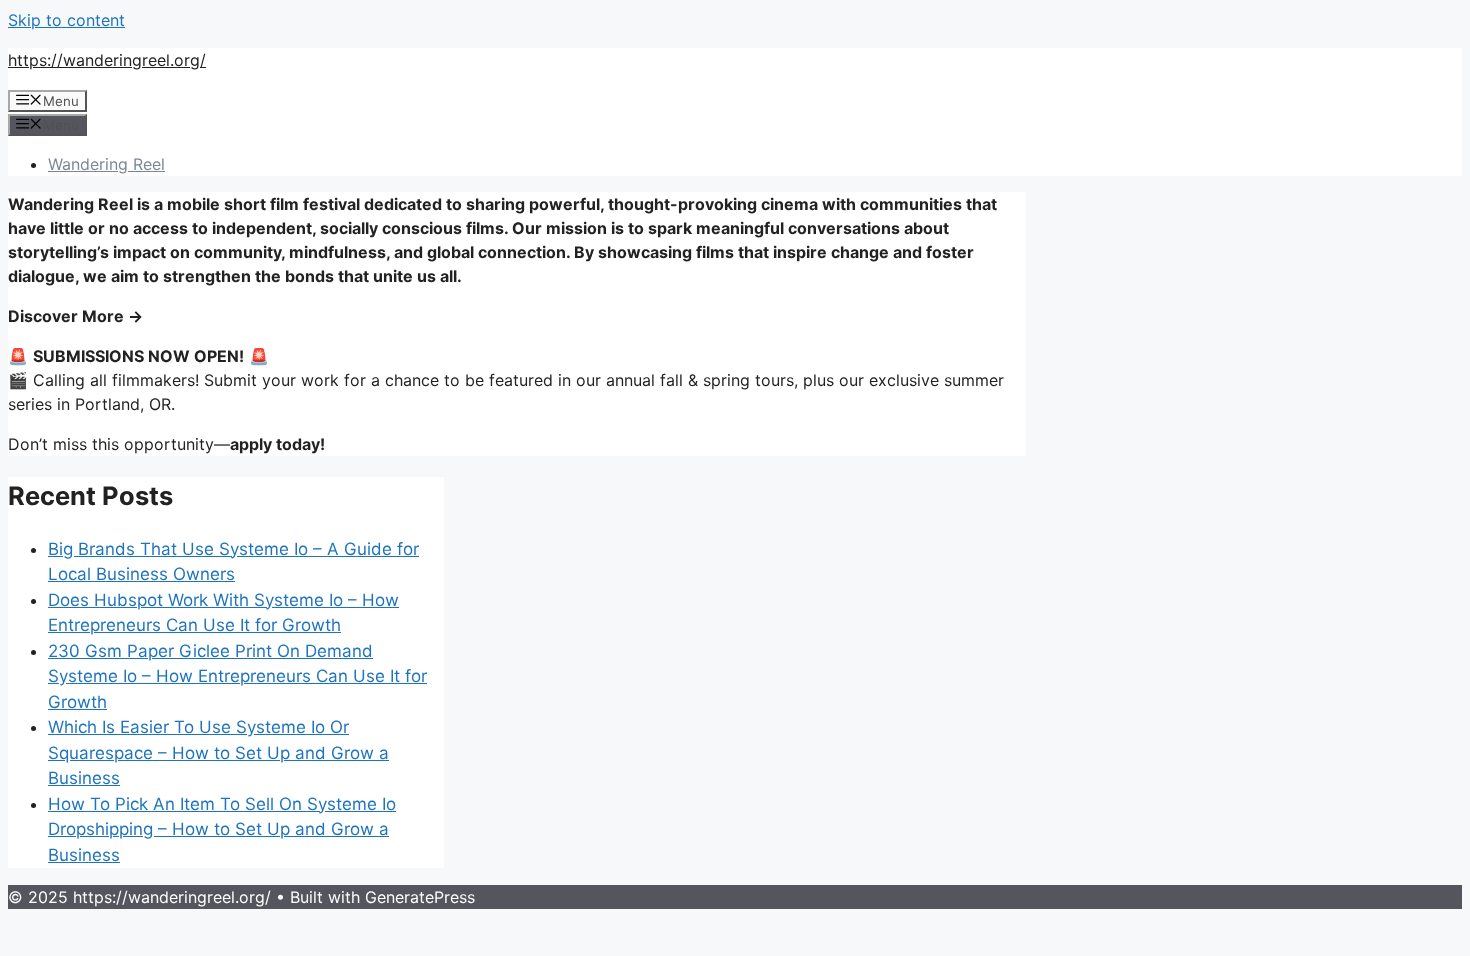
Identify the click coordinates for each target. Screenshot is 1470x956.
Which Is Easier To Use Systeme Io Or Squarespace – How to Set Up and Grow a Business (218, 752)
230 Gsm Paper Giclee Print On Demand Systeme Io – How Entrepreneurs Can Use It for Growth (237, 676)
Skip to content (66, 20)
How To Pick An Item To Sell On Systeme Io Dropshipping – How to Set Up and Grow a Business (222, 829)
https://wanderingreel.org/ (107, 60)
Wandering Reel (106, 164)
